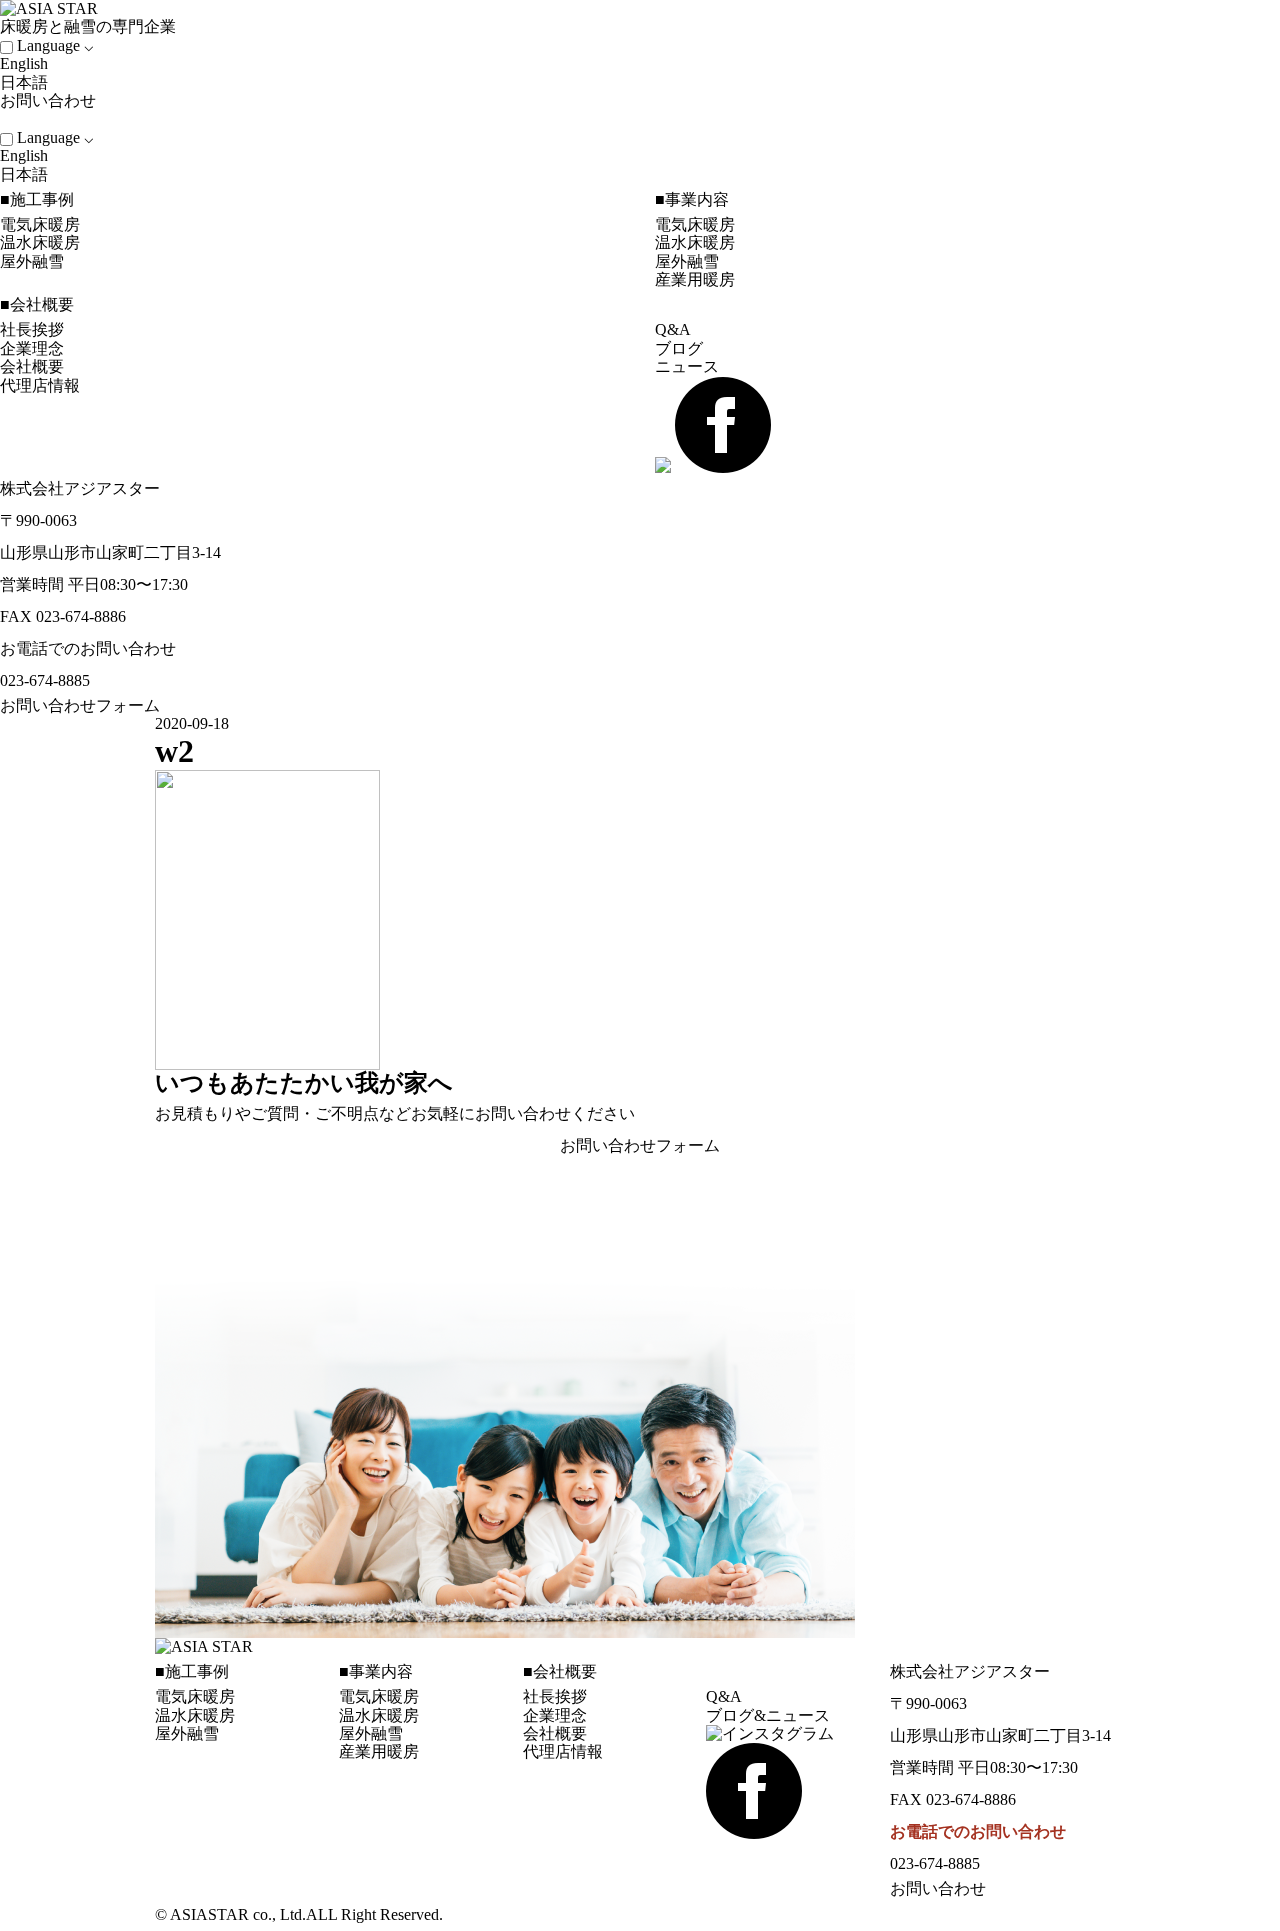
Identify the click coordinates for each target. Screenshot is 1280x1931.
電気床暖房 (40, 224)
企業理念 (32, 348)
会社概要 (32, 366)
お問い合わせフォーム (80, 705)
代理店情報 (40, 385)
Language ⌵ (55, 45)
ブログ (679, 348)
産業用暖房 (695, 279)
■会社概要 (37, 304)
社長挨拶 (32, 329)
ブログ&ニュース (768, 1715)
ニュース (687, 366)
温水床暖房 (40, 242)
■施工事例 (37, 199)
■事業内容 (692, 199)
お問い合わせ (50, 100)
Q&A (673, 329)
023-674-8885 (45, 680)
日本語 (24, 82)
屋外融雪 (32, 261)
